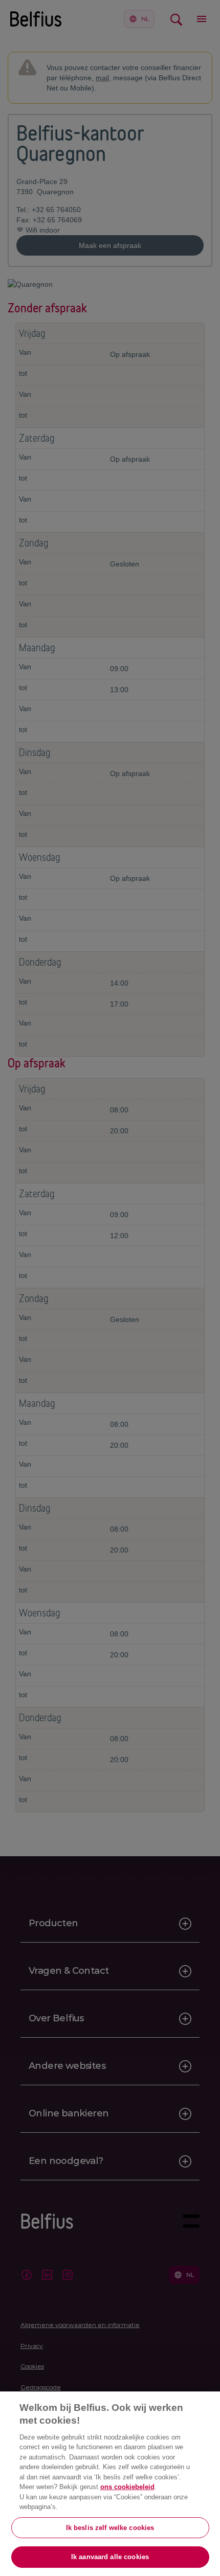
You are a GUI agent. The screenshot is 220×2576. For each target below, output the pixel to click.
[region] (110, 2484)
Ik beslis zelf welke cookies (110, 2528)
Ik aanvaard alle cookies (110, 2557)
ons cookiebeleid (127, 2487)
